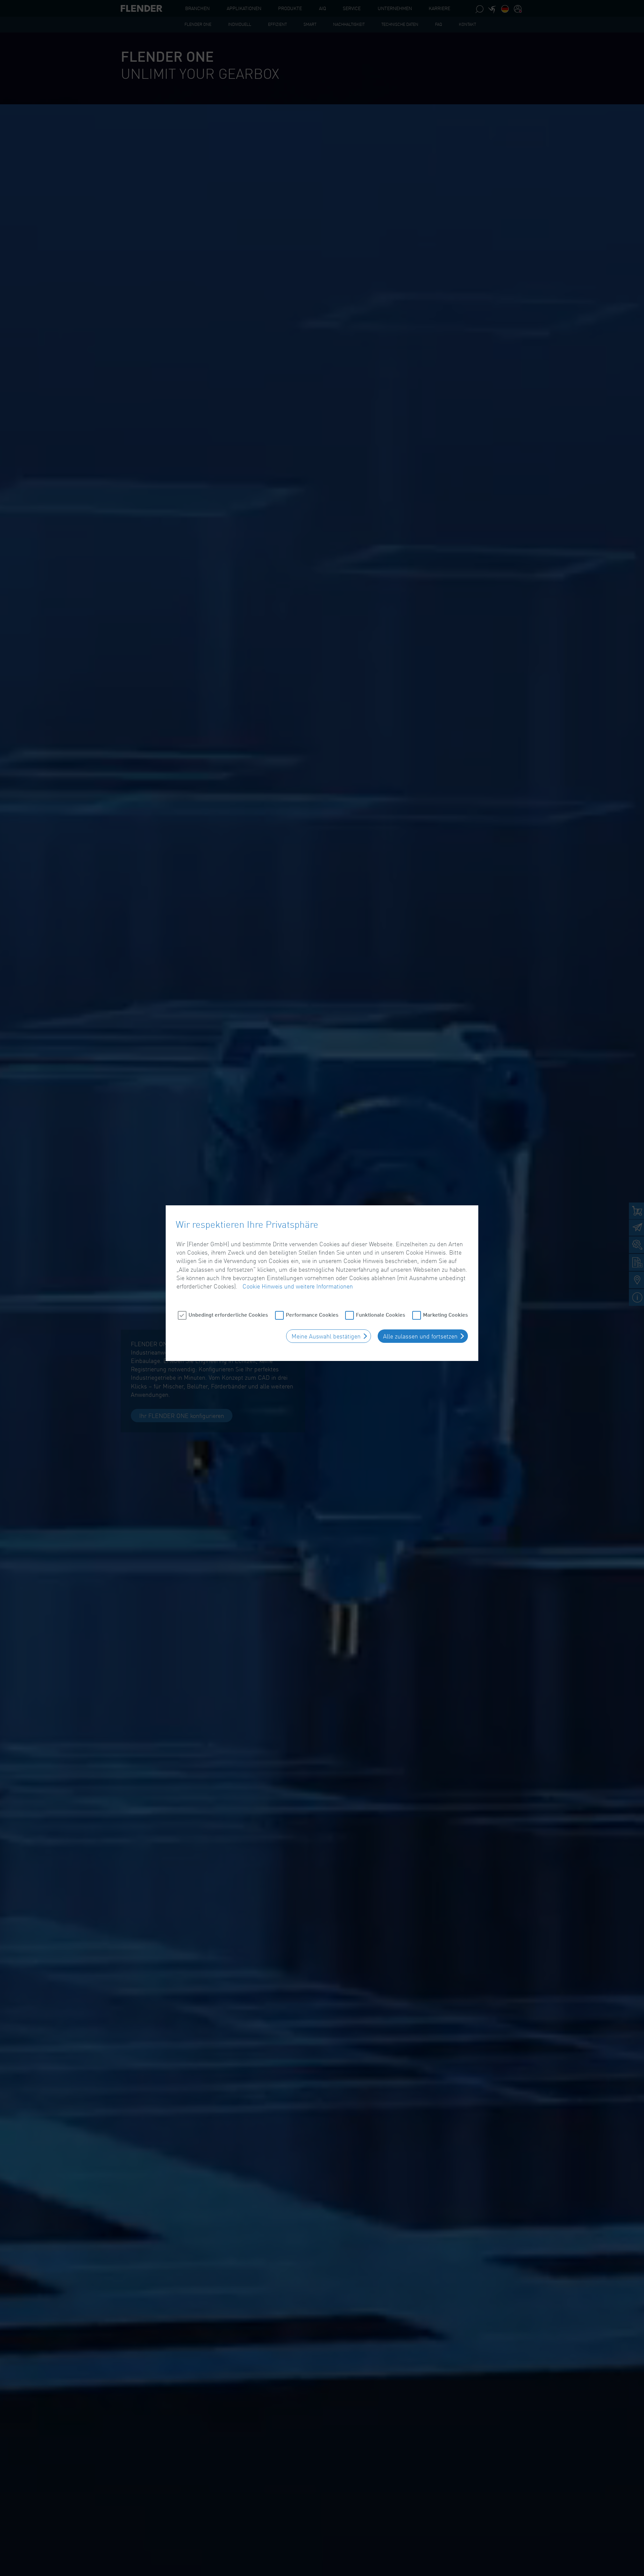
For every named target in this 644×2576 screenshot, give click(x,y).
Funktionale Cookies (381, 1314)
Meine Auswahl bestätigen (326, 1336)
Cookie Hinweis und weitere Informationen (298, 1286)
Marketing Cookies (445, 1314)
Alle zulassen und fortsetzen (420, 1336)
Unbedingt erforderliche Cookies (228, 1314)
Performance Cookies (312, 1314)
